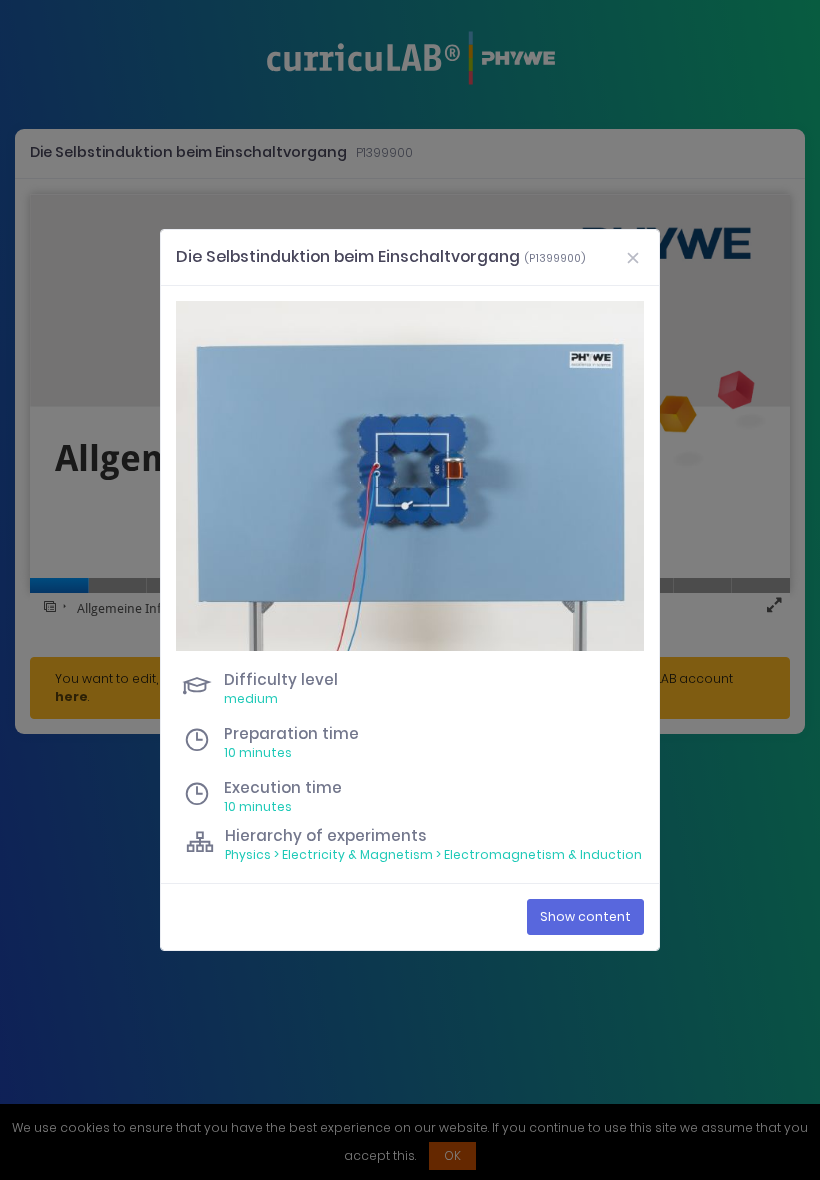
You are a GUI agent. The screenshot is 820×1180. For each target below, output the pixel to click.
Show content (585, 916)
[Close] (633, 257)
